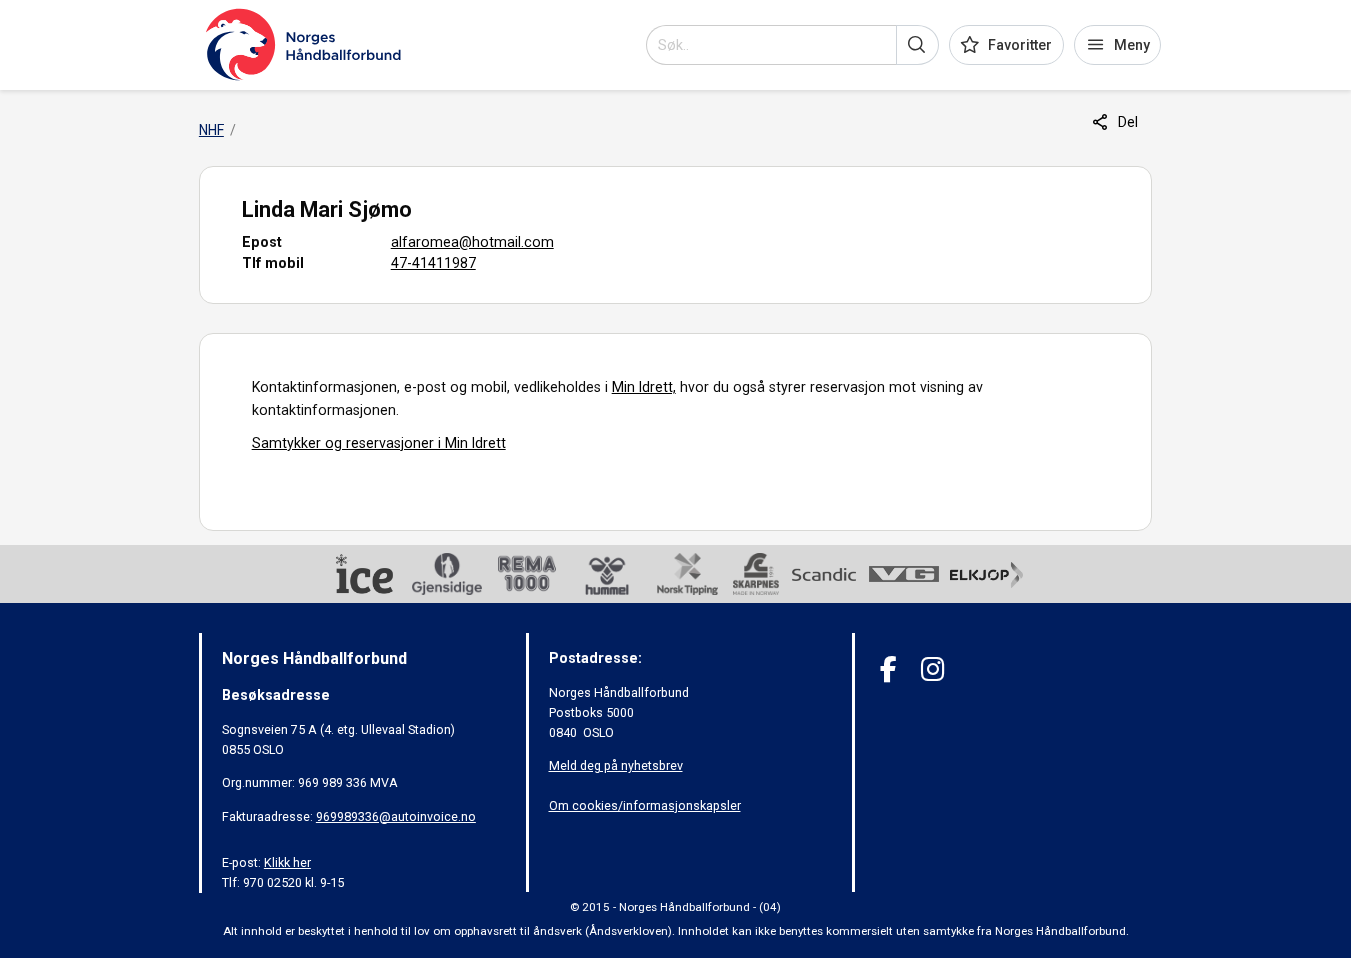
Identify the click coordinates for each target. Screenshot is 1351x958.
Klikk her (287, 862)
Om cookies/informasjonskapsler (645, 805)
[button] (917, 45)
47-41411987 (433, 263)
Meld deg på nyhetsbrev (616, 765)
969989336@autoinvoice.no (396, 816)
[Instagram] (932, 669)
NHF (211, 130)
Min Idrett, (644, 387)
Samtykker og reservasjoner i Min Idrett (379, 443)
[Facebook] (888, 669)
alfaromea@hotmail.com (472, 242)
